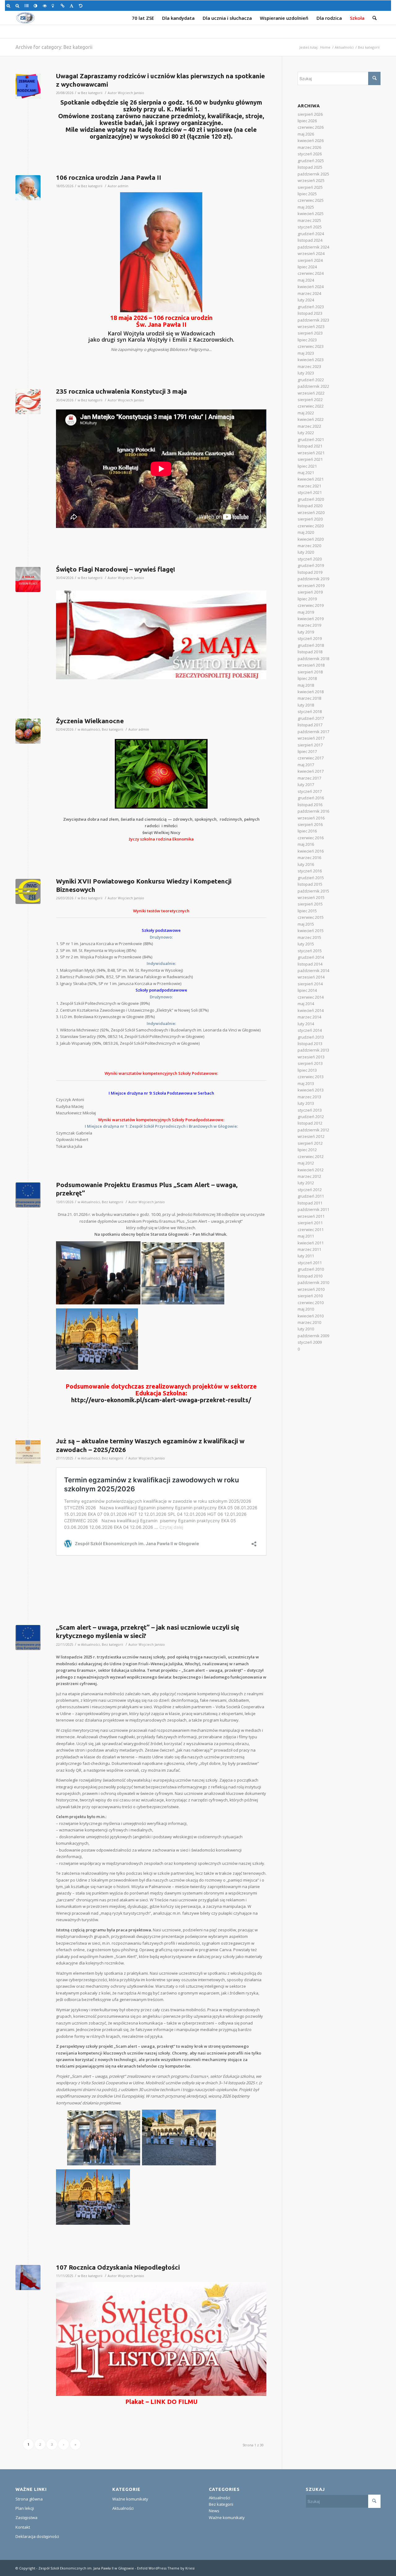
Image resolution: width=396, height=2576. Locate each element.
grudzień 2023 (311, 307)
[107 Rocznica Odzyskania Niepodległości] (28, 2278)
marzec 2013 (309, 1097)
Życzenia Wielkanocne (90, 721)
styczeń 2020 (310, 559)
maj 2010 (306, 1309)
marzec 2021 (309, 486)
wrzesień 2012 (311, 1136)
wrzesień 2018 (311, 665)
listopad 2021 (310, 446)
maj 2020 (306, 532)
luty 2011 (306, 1256)
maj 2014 (306, 1004)
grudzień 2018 (311, 645)
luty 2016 (306, 864)
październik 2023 (313, 320)
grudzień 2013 (311, 1037)
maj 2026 (306, 134)
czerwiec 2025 (311, 200)
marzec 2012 (309, 1176)
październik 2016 (313, 811)
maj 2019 (306, 612)
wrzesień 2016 (311, 818)
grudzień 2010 (311, 1269)
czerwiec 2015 (311, 917)
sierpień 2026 (310, 114)
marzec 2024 (309, 293)
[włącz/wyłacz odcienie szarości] (27, 6)
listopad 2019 (310, 572)
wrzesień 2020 (311, 512)
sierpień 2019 (310, 592)
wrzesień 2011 (311, 1216)
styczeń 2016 (310, 871)
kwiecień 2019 (311, 619)
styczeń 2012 (310, 1190)
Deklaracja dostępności (37, 2536)
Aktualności (344, 47)
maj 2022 (306, 413)
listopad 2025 (310, 167)
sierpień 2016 (310, 824)
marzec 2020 (309, 546)
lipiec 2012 (307, 1150)
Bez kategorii (92, 93)
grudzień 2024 (311, 234)
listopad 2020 (310, 506)
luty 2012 (306, 1183)
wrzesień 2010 (311, 1289)
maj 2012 (306, 1163)
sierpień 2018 (310, 672)
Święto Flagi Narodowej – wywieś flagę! (116, 569)
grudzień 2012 (311, 1117)
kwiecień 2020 (311, 539)
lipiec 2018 (307, 678)
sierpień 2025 (310, 187)
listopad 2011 (310, 1203)
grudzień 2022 (311, 380)
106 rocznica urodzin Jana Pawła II (109, 177)
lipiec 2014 (307, 990)
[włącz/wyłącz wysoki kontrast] (37, 6)
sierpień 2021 (310, 459)
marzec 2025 (309, 220)
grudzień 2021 (311, 439)
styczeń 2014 (310, 1030)
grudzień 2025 (311, 161)
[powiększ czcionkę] (9, 6)
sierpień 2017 (310, 745)
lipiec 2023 (307, 340)
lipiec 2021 (307, 466)
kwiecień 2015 (311, 931)
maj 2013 (306, 1083)
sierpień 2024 (310, 260)
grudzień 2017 (311, 718)
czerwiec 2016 (311, 838)
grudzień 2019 (311, 565)
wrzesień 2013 (311, 1057)
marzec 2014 (309, 1017)
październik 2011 (313, 1209)
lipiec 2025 (307, 194)
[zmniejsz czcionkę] (18, 6)
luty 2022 (306, 433)
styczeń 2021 (310, 492)
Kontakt (23, 2527)
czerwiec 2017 (311, 758)
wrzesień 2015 (311, 897)
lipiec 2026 (307, 121)
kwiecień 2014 (311, 1010)
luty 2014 (306, 1024)
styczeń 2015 (310, 951)
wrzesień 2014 (311, 977)
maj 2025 (306, 207)
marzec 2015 (309, 937)
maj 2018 (306, 685)
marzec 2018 (309, 698)
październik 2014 (313, 970)
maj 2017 (306, 765)
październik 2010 (313, 1282)
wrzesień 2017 (311, 738)
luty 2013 (306, 1103)
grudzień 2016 (311, 798)
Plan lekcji (25, 2508)
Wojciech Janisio (131, 93)
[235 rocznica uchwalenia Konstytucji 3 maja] (28, 402)
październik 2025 (313, 174)
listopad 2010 (310, 1276)
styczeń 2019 (310, 638)
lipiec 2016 (307, 831)
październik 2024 (313, 247)
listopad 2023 (310, 313)
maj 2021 (306, 473)
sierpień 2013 (310, 1063)
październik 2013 (313, 1050)
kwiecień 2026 (311, 140)
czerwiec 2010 (311, 1303)
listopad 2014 (310, 964)
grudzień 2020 (311, 499)
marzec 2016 (309, 858)
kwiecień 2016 (311, 851)
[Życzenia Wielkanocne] (28, 731)
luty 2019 (306, 632)
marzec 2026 (309, 147)
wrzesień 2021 (311, 453)
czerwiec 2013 (311, 1077)
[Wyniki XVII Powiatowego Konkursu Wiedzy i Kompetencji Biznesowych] (28, 891)
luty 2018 (306, 705)
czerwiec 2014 (311, 997)
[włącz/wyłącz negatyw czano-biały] (46, 6)
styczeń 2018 (310, 711)
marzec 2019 (309, 625)
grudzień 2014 (311, 957)
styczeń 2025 (310, 227)
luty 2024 (306, 300)
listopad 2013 (310, 1044)
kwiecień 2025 (311, 214)
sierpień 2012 (310, 1143)
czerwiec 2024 (311, 273)
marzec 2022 (309, 426)
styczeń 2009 (310, 1342)
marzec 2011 (309, 1249)
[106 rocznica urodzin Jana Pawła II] (28, 188)
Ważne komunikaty (130, 2499)
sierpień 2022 (310, 400)
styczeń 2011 (310, 1263)
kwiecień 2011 (311, 1243)
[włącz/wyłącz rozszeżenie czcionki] (73, 6)
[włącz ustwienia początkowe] (82, 6)
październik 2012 (313, 1130)
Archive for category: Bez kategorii (54, 47)
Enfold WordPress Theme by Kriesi (166, 2568)
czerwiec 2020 (311, 526)
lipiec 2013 (307, 1070)
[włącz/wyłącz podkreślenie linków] (64, 6)
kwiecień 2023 (311, 360)
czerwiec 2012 (311, 1156)
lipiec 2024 (307, 267)
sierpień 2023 (310, 333)
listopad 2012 (310, 1123)
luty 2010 (306, 1329)
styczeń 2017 (310, 791)
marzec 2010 (309, 1322)
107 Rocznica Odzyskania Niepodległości (118, 2267)
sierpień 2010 (310, 1296)
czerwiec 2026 (311, 127)
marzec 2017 (309, 778)
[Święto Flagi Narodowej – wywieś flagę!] (28, 579)
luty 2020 (306, 552)
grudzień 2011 (311, 1196)
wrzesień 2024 (311, 253)
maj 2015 (306, 924)
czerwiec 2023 (311, 346)
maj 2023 (306, 353)
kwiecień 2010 (311, 1316)
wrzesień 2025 (311, 180)
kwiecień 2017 (311, 771)
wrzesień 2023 (311, 326)
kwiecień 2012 (311, 1170)
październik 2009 (313, 1336)
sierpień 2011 (310, 1223)
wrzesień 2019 (311, 586)
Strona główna (29, 2499)
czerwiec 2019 (311, 605)
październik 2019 (313, 579)
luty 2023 (306, 373)
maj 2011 (306, 1236)
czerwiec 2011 (311, 1230)
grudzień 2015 (311, 878)
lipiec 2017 (307, 751)
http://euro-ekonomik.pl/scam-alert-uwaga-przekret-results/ (161, 1400)
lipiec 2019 (307, 599)
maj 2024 (306, 280)
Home (325, 47)
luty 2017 (306, 784)
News (214, 2511)
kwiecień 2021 (311, 479)
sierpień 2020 (310, 519)
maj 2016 (306, 844)
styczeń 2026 (310, 154)
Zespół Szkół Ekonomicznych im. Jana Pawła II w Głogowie (86, 2568)
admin (123, 186)
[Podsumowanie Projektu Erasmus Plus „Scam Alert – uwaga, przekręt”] (28, 1195)
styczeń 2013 (310, 1110)
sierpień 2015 (310, 904)
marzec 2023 (309, 366)
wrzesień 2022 (311, 393)
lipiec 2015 (307, 911)
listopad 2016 (310, 805)
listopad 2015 (310, 884)
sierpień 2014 (310, 984)
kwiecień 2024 (311, 287)
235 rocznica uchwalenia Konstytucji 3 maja (121, 391)
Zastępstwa (26, 2518)
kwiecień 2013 (311, 1090)
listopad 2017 (310, 725)
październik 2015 (313, 891)
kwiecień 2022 (311, 419)
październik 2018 (313, 659)
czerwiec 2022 (311, 406)
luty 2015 (306, 944)
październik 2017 (313, 732)
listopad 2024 (310, 240)
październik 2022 (313, 386)
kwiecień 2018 (311, 692)
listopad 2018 (310, 652)
